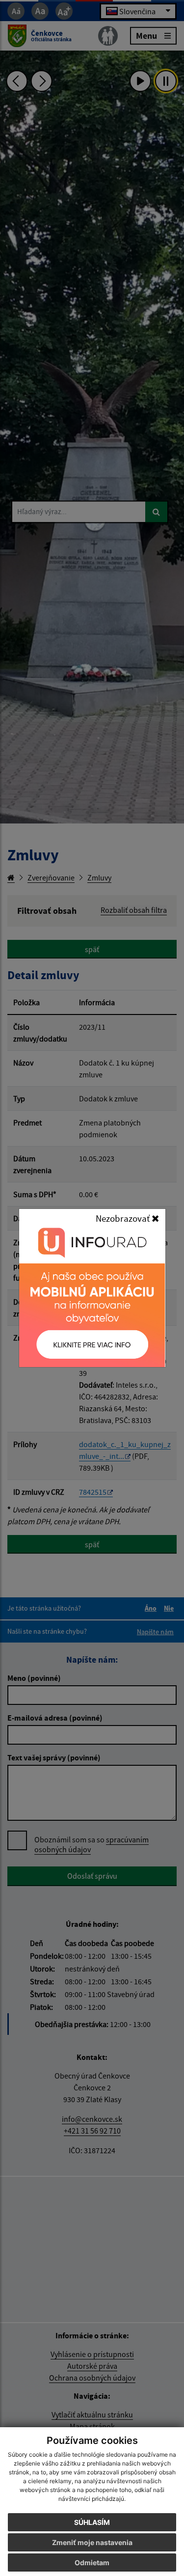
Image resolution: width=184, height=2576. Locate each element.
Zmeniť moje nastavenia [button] (92, 2542)
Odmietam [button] (92, 2562)
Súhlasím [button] (92, 2522)
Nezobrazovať (124, 1218)
